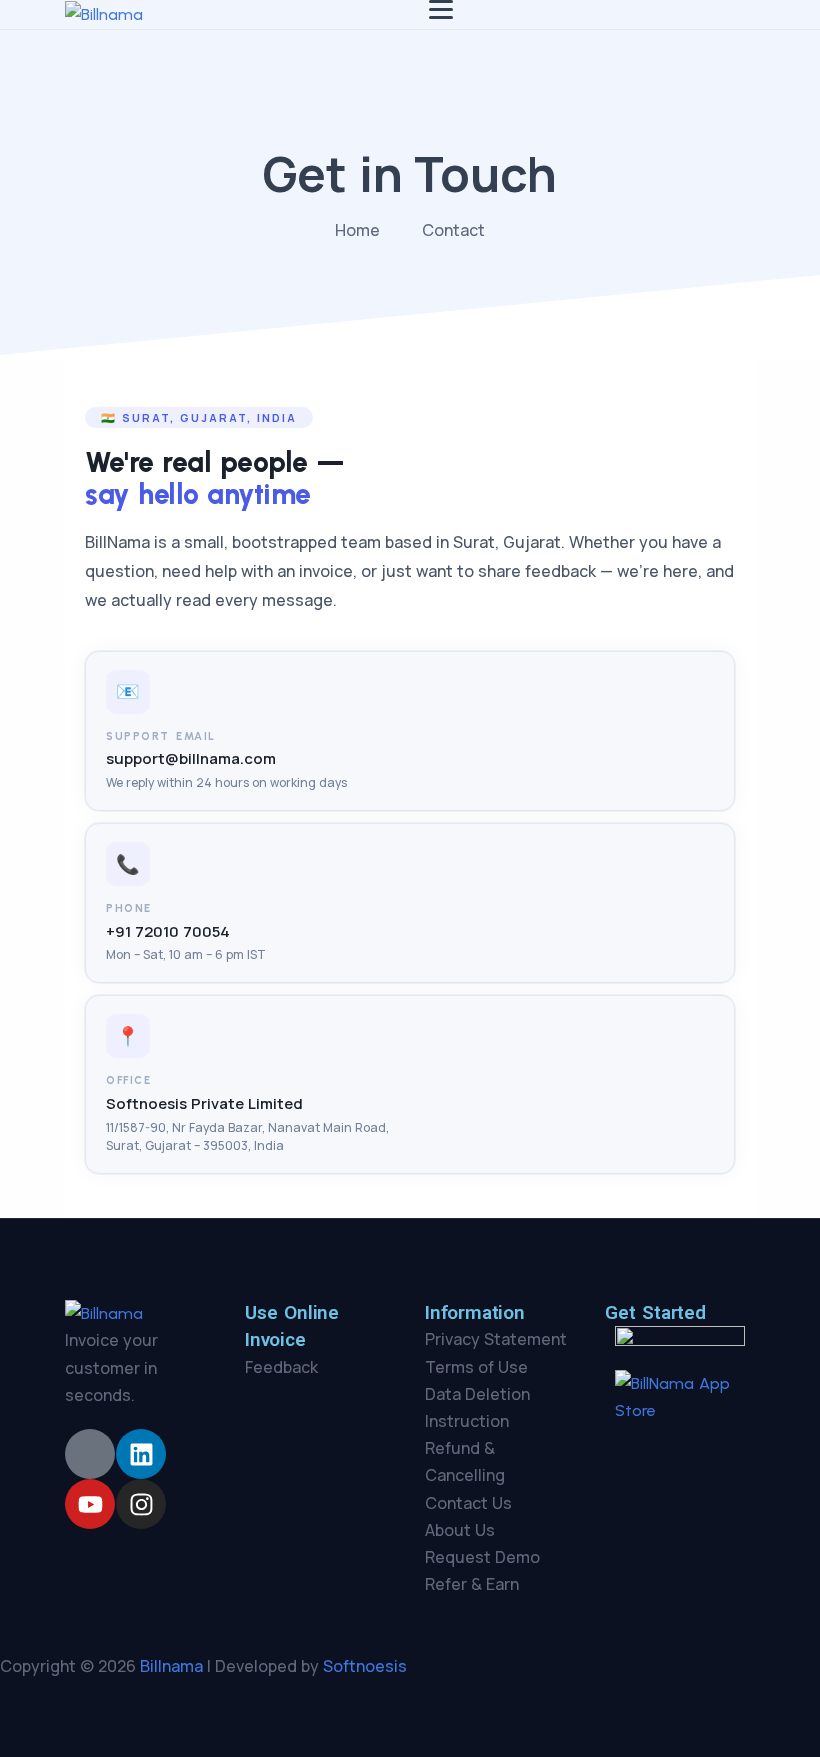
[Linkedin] (141, 1454)
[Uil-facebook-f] (90, 1454)
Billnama (171, 1666)
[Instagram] (141, 1504)
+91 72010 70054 (168, 931)
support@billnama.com (191, 758)
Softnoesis (365, 1666)
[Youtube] (90, 1504)
